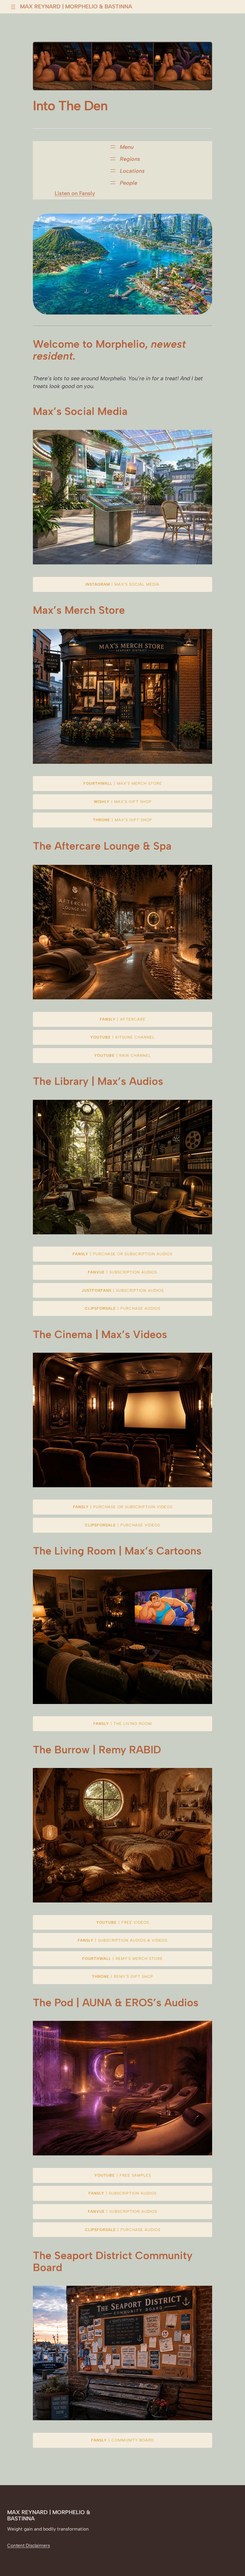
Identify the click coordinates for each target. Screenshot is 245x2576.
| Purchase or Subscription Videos (123, 1507)
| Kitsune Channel (122, 1037)
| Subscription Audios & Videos (122, 1940)
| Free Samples (123, 2175)
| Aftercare (123, 1019)
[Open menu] (13, 7)
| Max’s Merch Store (123, 783)
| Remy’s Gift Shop (123, 1976)
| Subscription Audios (122, 1272)
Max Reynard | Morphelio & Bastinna (76, 6)
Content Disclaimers (29, 2545)
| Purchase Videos (122, 1525)
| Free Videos (123, 1922)
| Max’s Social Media (122, 584)
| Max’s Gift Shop (123, 802)
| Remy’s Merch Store (122, 1959)
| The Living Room (122, 1724)
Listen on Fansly (75, 193)
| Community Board (122, 2440)
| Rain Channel (122, 1055)
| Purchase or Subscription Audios (122, 1254)
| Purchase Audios (123, 1308)
